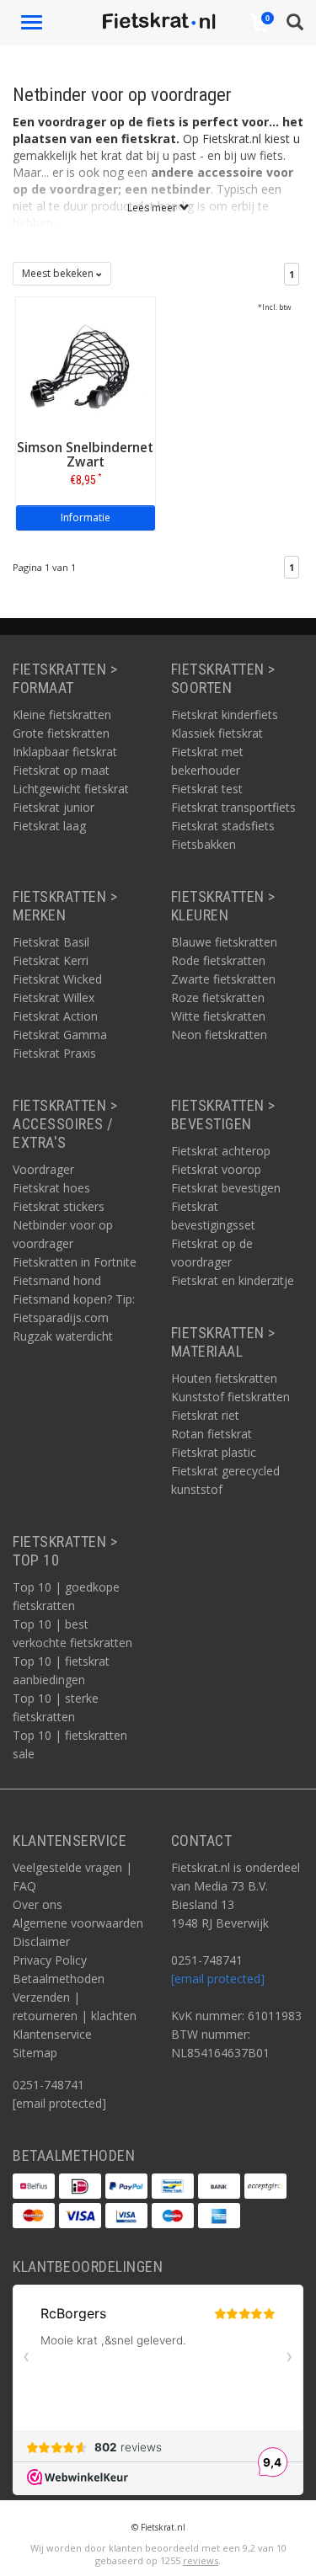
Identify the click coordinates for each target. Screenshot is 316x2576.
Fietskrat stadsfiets (223, 826)
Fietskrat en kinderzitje (233, 1280)
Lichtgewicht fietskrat (71, 789)
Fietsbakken (204, 844)
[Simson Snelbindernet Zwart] (86, 365)
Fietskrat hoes (51, 1188)
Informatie (86, 517)
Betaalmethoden (59, 1979)
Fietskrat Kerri (51, 960)
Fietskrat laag (49, 826)
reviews (201, 2560)
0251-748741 (48, 2085)
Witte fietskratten (218, 1016)
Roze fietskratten (218, 997)
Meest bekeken (59, 273)
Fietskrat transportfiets (233, 807)
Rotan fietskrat (212, 1434)
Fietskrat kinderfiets (225, 715)
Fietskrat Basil (51, 942)
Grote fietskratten (61, 733)
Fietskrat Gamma (60, 1035)
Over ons (37, 1904)
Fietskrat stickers (59, 1206)
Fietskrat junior (54, 807)
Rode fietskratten (218, 960)
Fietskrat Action (55, 1016)
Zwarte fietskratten (223, 979)
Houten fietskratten (224, 1378)
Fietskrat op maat (61, 770)
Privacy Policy (50, 1960)
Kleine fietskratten (62, 715)
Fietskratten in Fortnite (75, 1262)
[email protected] (218, 1979)
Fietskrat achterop (221, 1151)
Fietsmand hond (57, 1280)
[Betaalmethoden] (34, 2186)
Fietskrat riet (205, 1415)
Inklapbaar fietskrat (65, 752)
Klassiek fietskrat (217, 733)
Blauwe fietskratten (224, 942)
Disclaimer (41, 1941)
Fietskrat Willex (54, 997)
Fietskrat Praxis (54, 1053)
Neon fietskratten (219, 1035)
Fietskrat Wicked (57, 979)
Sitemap (35, 2053)
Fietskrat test (207, 789)
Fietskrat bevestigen (226, 1188)
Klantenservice (52, 2034)
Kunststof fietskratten (230, 1397)
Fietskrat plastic (214, 1452)
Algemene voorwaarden (78, 1923)
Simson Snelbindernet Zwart (85, 455)
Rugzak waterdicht (63, 1336)
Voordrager (43, 1169)
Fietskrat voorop (216, 1169)
